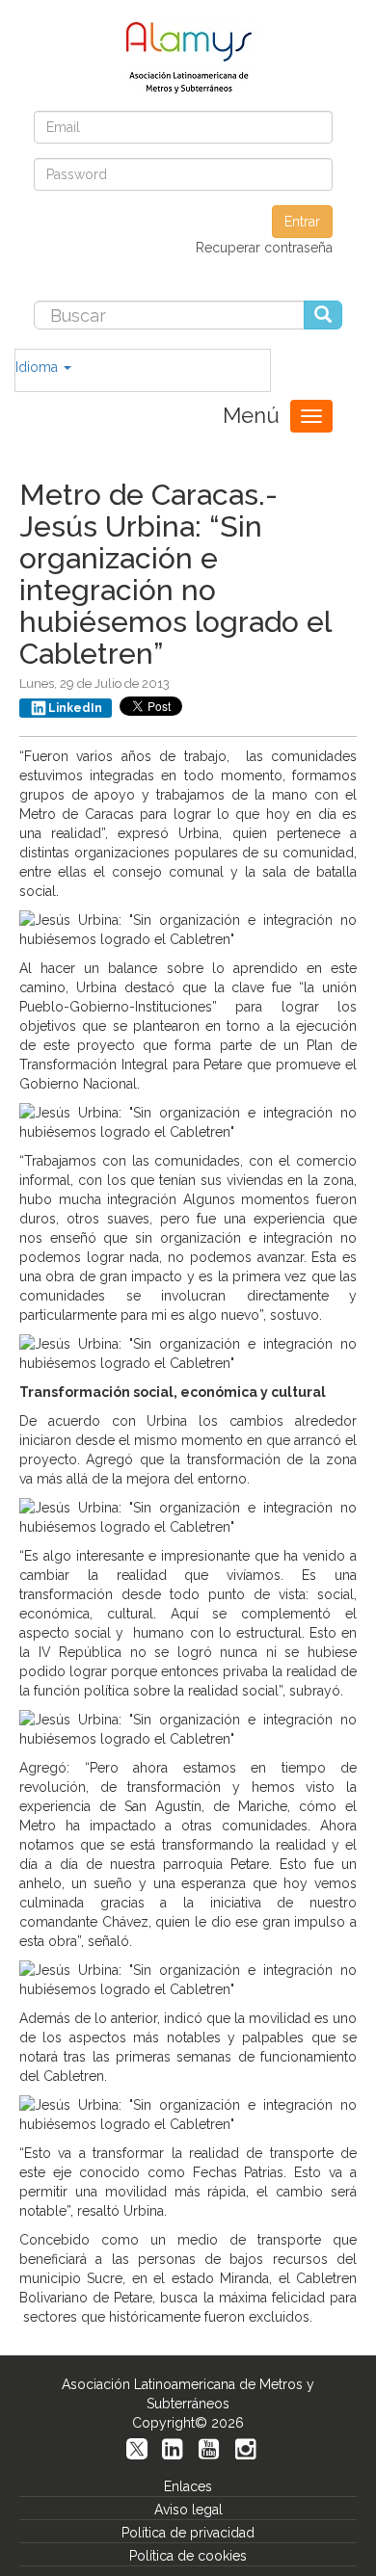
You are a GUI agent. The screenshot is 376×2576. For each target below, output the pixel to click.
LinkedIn (75, 708)
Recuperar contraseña (264, 248)
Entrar (302, 222)
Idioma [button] (39, 367)
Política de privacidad (188, 2533)
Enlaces (188, 2486)
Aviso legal (188, 2510)
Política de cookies (188, 2556)
